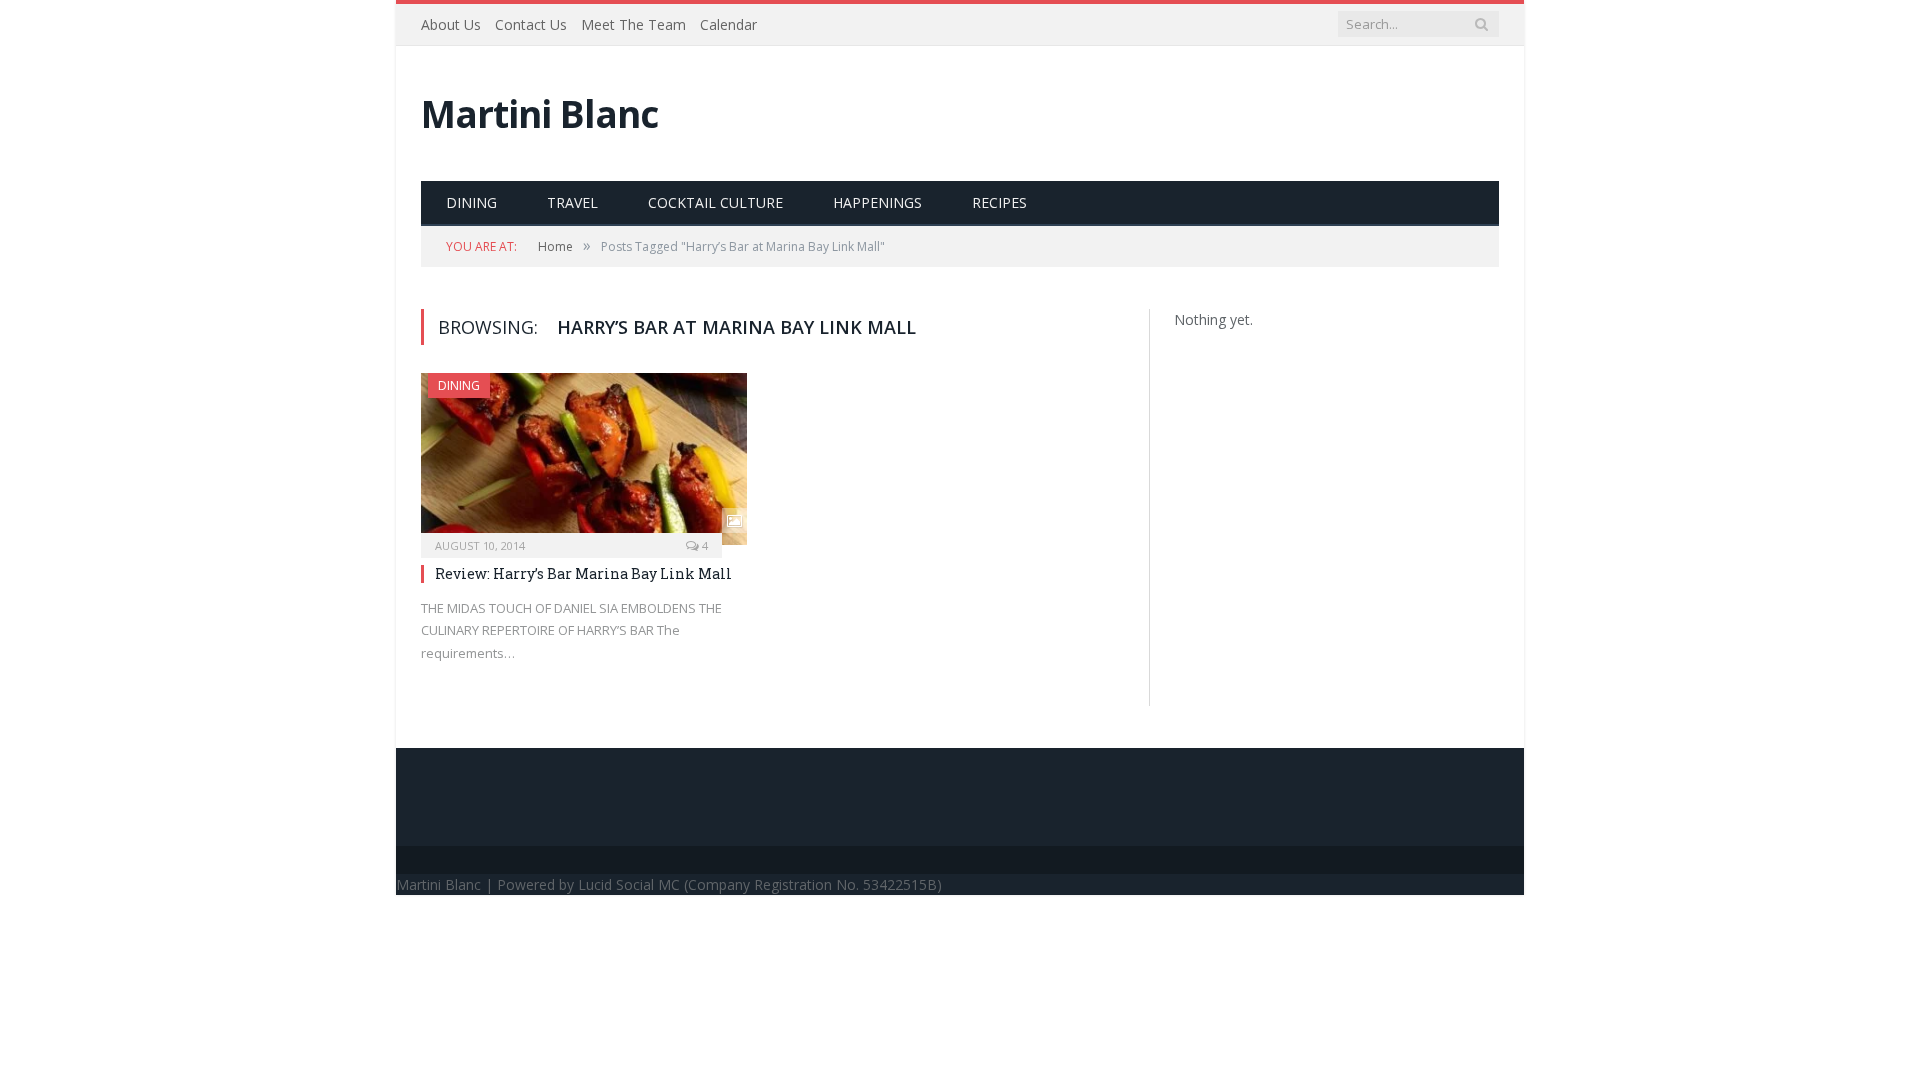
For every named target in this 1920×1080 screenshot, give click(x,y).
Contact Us (531, 24)
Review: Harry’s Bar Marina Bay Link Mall (583, 573)
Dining (471, 202)
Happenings (877, 202)
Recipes (999, 202)
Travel (572, 202)
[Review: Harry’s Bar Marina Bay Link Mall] (584, 459)
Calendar (728, 24)
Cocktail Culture (715, 202)
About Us (451, 24)
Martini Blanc (539, 113)
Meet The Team (633, 24)
